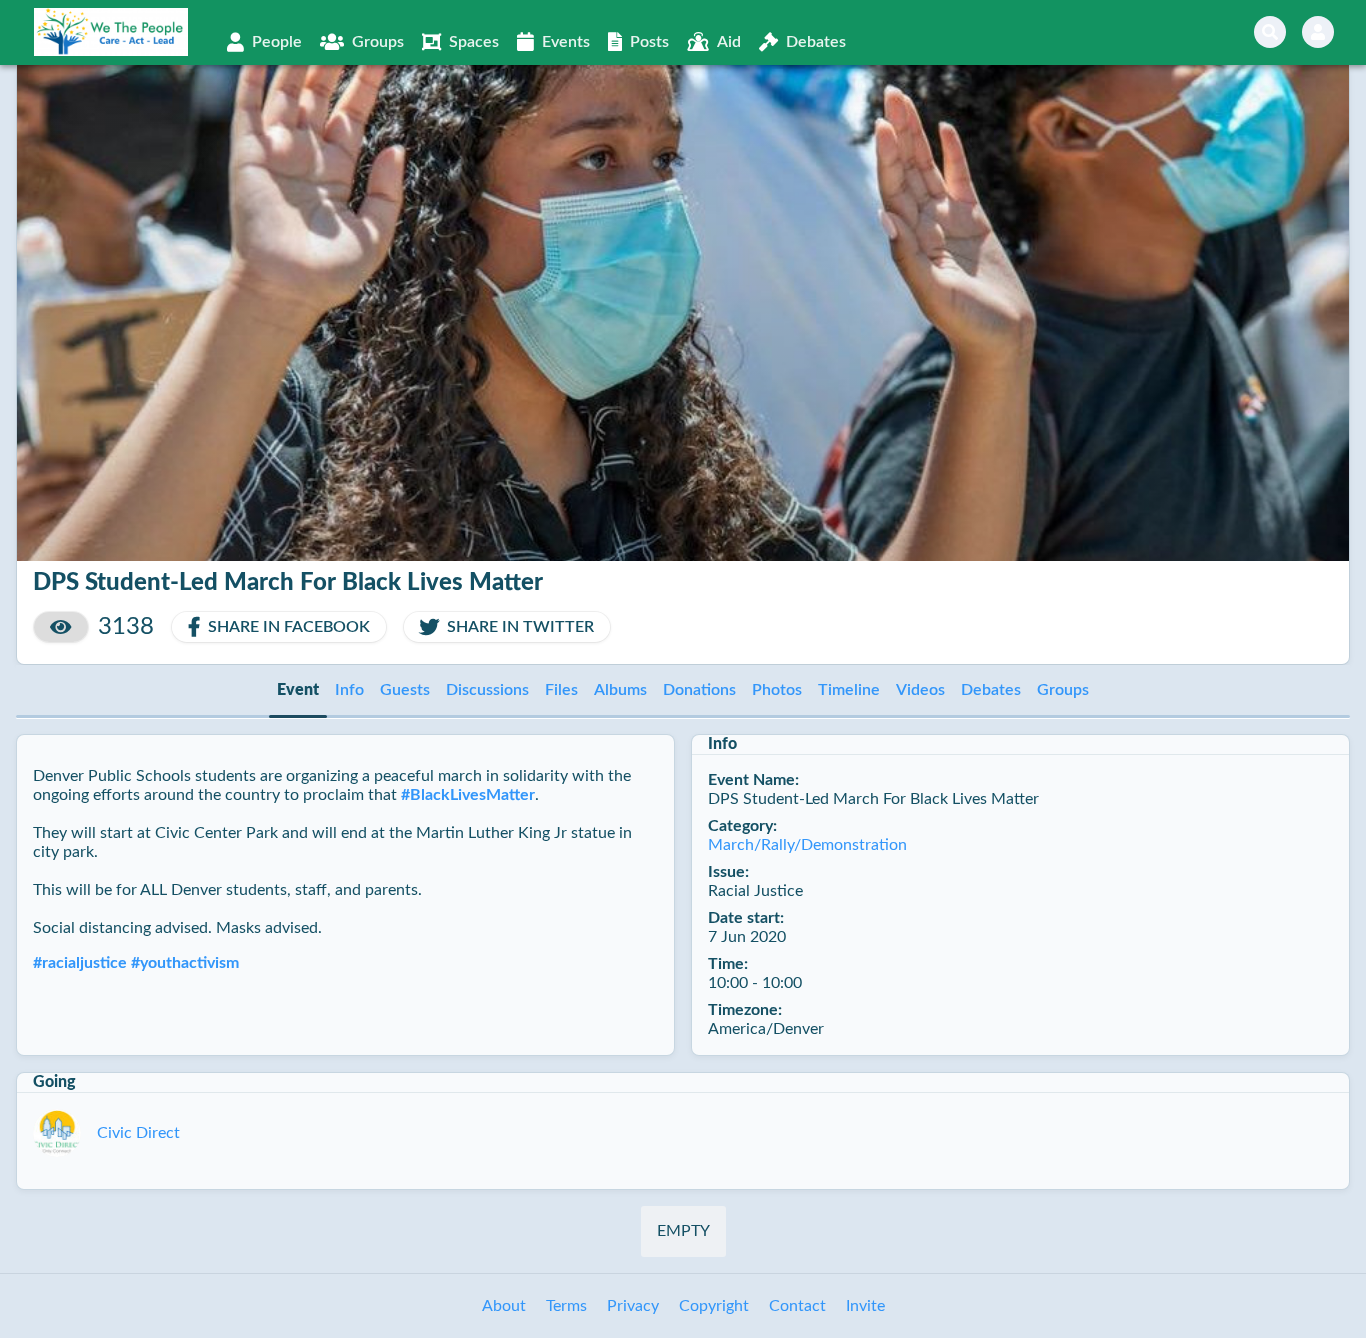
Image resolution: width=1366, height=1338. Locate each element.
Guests (405, 690)
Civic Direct (138, 1133)
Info (349, 690)
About (504, 1306)
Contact (797, 1306)
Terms (566, 1306)
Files (561, 690)
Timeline (849, 690)
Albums (620, 690)
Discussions (487, 690)
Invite (865, 1306)
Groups (1063, 690)
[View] (61, 627)
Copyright (714, 1306)
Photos (777, 690)
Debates (991, 690)
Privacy (633, 1306)
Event (298, 690)
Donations (699, 690)
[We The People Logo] (111, 32)
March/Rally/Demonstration (807, 845)
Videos (920, 690)
